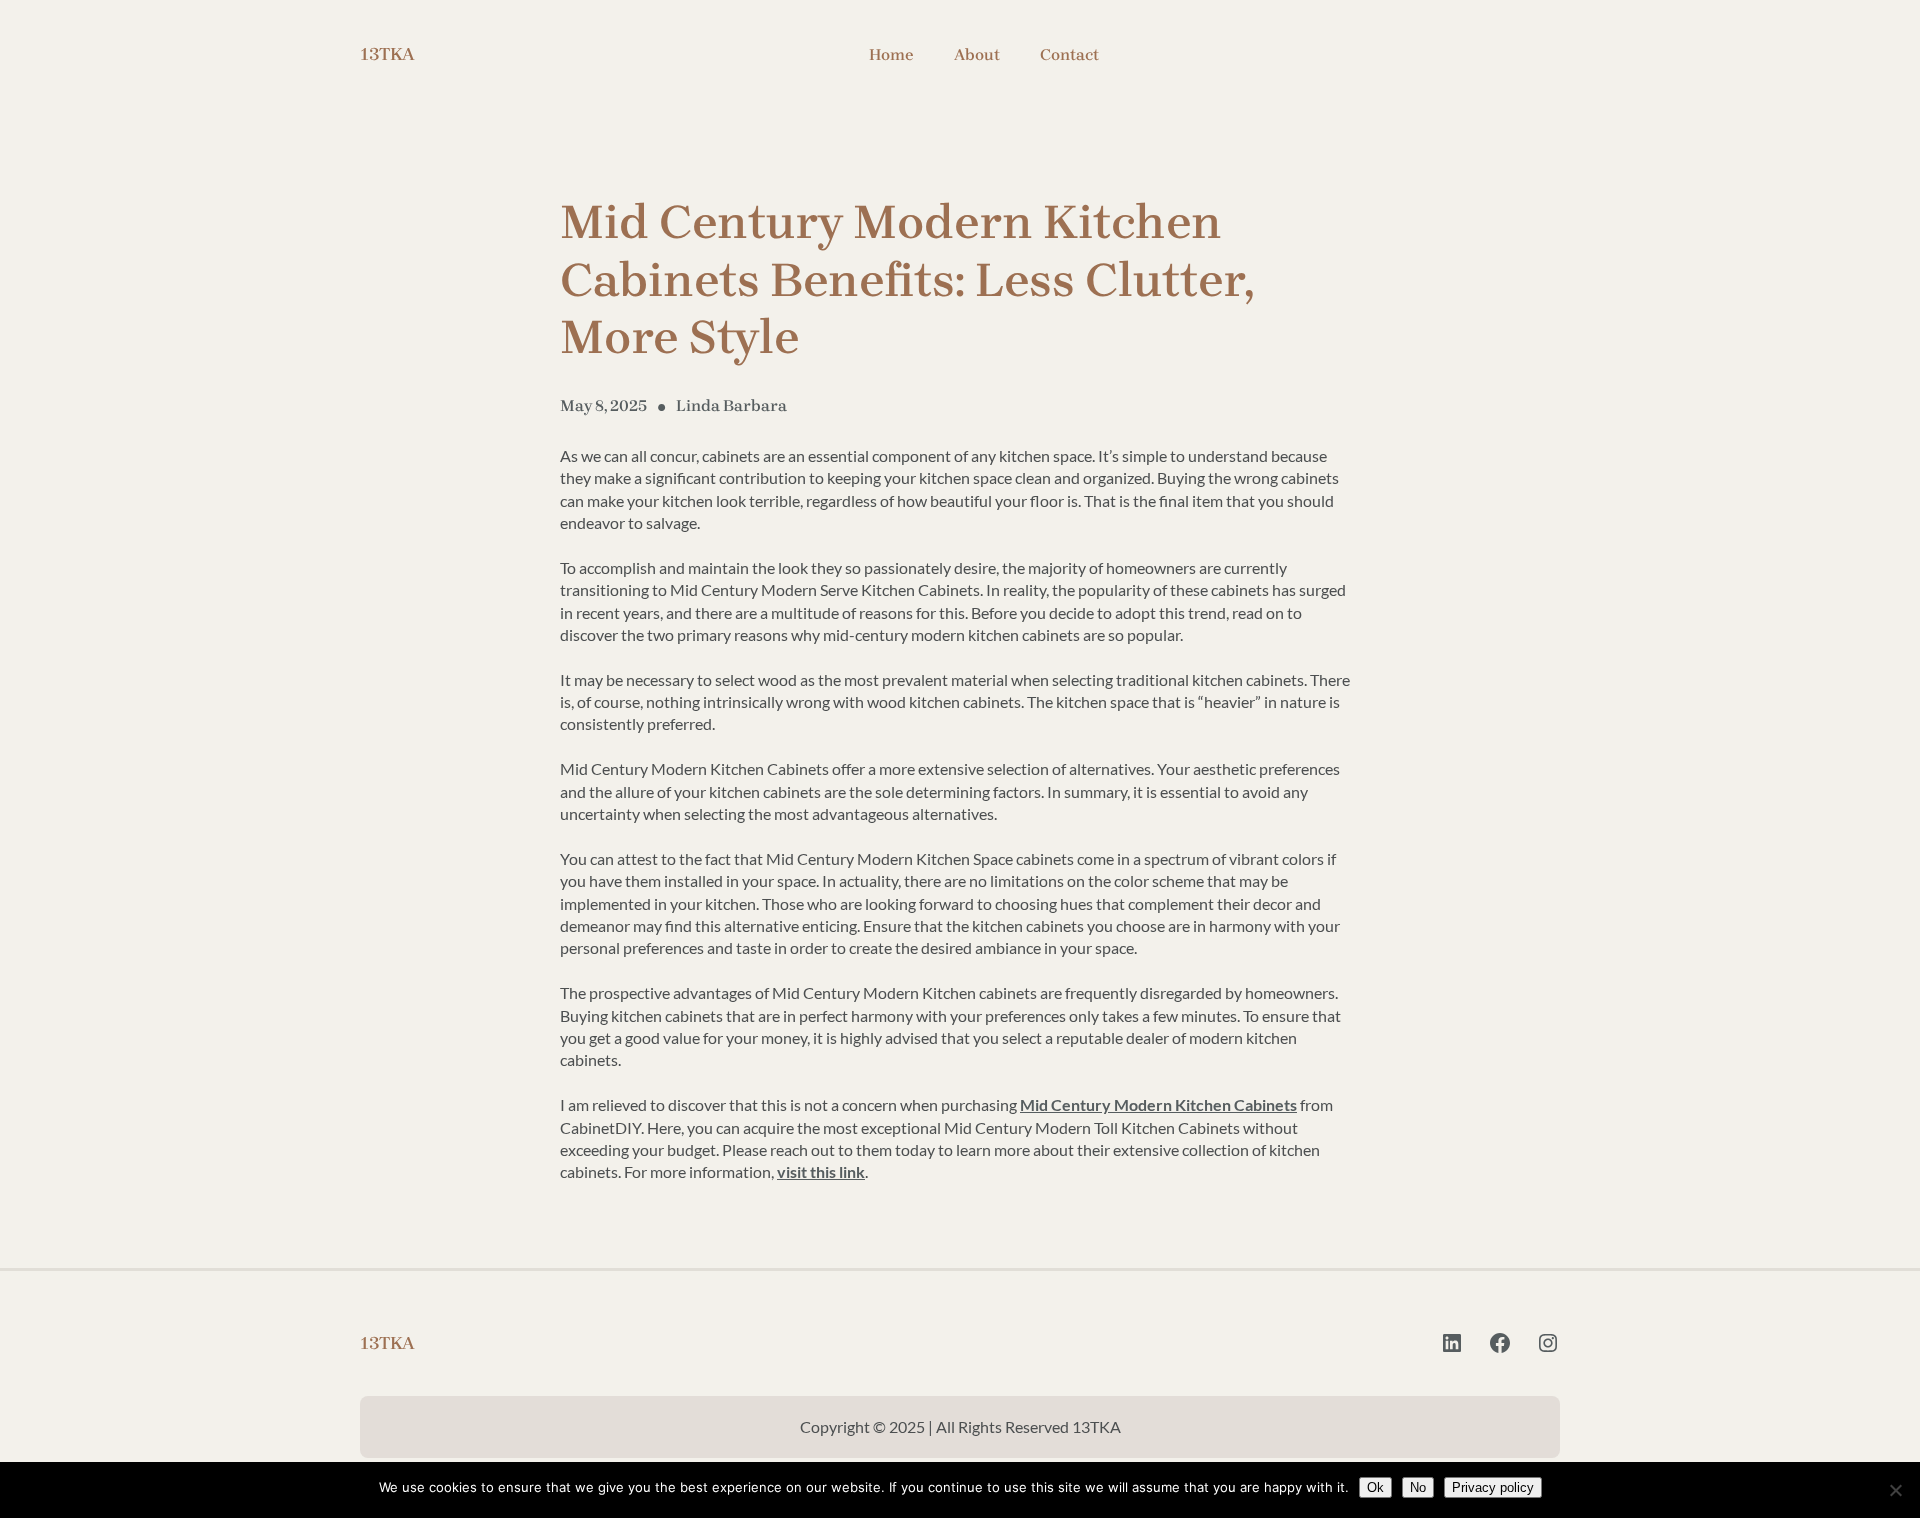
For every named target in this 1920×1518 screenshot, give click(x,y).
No (1418, 1487)
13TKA (387, 54)
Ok (1375, 1487)
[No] (1895, 1490)
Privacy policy (1493, 1487)
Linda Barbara (731, 405)
